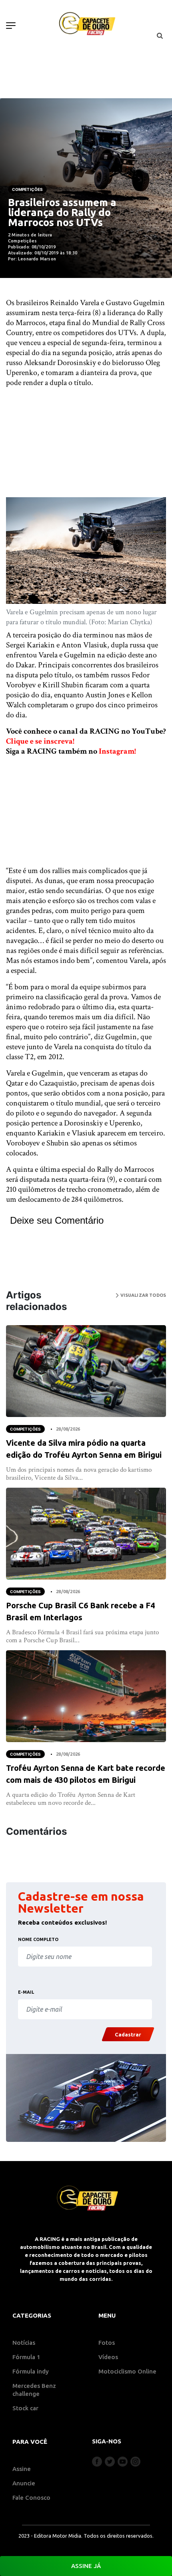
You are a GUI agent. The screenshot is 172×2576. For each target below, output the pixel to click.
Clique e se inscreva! (40, 741)
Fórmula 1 (26, 2357)
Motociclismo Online (127, 2371)
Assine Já (86, 2566)
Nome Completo (38, 1939)
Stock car (25, 2408)
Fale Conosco (31, 2498)
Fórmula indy (31, 2371)
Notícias (24, 2343)
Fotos (107, 2343)
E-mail (26, 1992)
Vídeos (108, 2357)
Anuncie (24, 2483)
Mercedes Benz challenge (34, 2390)
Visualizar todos (142, 1295)
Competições (27, 189)
